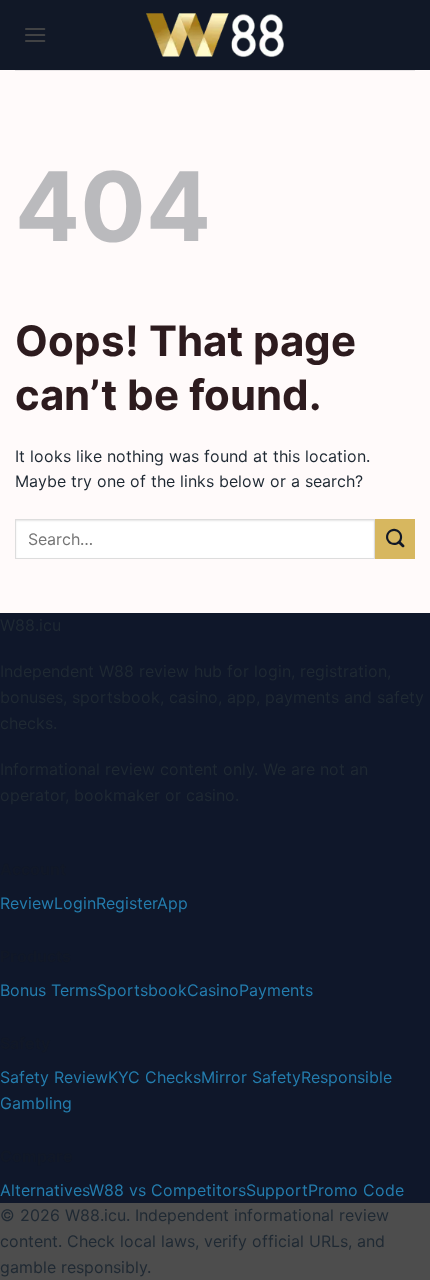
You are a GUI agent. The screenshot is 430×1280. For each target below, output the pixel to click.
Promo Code (356, 1190)
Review (27, 903)
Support (277, 1190)
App (172, 903)
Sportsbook (142, 990)
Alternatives (44, 1190)
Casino (213, 990)
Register (126, 903)
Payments (276, 990)
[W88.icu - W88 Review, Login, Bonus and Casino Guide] (215, 35)
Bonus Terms (48, 990)
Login (75, 903)
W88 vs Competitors (167, 1190)
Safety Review (54, 1077)
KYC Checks (154, 1077)
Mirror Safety (251, 1077)
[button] (35, 34)
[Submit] (395, 538)
